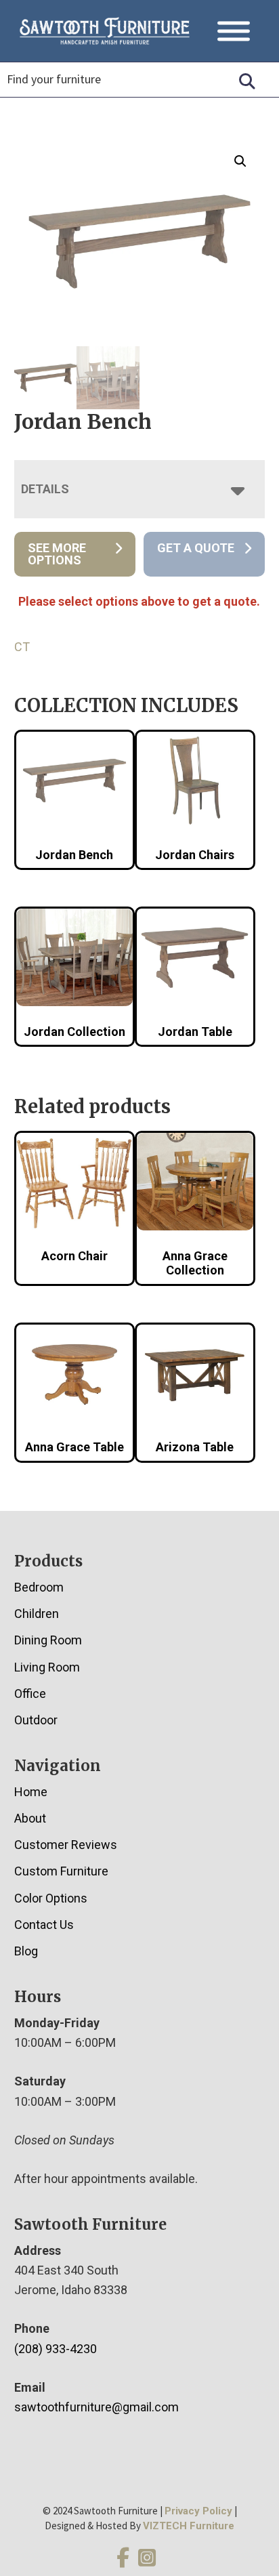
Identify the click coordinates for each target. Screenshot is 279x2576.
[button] (240, 161)
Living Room (47, 1667)
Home (31, 1792)
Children (37, 1614)
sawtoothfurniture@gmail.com (96, 2407)
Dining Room (48, 1640)
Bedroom (39, 1587)
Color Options (51, 1898)
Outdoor (36, 1720)
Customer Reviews (66, 1845)
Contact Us (44, 1925)
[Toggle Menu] (234, 31)
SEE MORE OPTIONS (57, 554)
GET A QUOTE (196, 548)
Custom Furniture (61, 1871)
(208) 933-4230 (56, 2349)
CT (22, 647)
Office (30, 1694)
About (30, 1818)
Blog (26, 1951)
